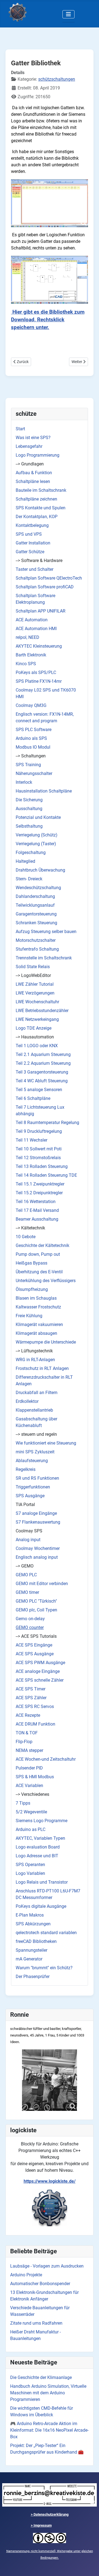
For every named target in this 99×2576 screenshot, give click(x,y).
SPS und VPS (29, 534)
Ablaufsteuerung (32, 1461)
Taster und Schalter (35, 569)
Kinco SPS (26, 664)
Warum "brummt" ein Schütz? (44, 1968)
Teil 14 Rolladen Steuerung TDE (46, 1175)
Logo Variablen (30, 1873)
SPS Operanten (30, 1865)
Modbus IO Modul (33, 747)
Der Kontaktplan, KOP (37, 517)
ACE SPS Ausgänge (35, 1654)
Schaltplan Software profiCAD (45, 587)
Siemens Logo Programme (42, 1821)
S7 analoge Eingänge (36, 1513)
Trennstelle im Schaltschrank (44, 958)
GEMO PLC (26, 1575)
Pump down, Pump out (38, 1254)
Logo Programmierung (38, 455)
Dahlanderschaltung (35, 896)
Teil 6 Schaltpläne (33, 1098)
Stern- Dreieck (29, 879)
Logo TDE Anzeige (34, 1028)
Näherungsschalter (34, 773)
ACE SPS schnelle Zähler (40, 1680)
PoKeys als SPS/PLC (36, 672)
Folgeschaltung (31, 852)
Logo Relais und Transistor (42, 1882)
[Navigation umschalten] (68, 14)
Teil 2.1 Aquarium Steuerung (43, 1054)
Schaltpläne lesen (33, 481)
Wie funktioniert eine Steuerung (46, 1443)
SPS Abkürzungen (33, 1924)
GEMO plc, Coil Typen (36, 1610)
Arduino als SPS (31, 738)
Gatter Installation (33, 543)
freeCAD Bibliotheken (36, 1941)
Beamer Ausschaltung (37, 1219)
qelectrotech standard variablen (46, 1933)
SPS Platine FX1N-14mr (39, 681)
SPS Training (28, 765)
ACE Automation (32, 620)
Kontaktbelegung (32, 525)
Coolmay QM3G (31, 705)
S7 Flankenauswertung (38, 1522)
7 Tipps (23, 1803)
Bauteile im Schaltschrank (41, 490)
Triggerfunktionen (33, 1487)
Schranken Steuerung (36, 923)
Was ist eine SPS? (33, 438)
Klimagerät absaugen (36, 1333)
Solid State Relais (33, 967)
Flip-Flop (24, 1742)
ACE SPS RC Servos (35, 1706)
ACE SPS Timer (31, 1689)
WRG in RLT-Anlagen (35, 1360)
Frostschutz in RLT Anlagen (42, 1368)
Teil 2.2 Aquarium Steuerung (43, 1063)
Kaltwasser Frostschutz (38, 1307)
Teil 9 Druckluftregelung (39, 1131)
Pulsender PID (29, 1768)
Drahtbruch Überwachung (40, 870)
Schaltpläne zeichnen (36, 499)
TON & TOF (27, 1733)
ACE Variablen (29, 1786)
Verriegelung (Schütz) (37, 835)
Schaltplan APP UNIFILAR (41, 611)
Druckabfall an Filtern (37, 1393)
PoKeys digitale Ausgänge (41, 1906)
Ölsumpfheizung (32, 1289)
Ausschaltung (29, 809)
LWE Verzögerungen (35, 993)
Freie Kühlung (29, 1316)
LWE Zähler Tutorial (35, 984)
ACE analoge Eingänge (38, 1671)
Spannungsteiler (31, 1950)
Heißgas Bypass (31, 1263)
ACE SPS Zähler (31, 1698)
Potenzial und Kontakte (38, 817)
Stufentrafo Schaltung (37, 949)
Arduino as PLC (31, 1829)
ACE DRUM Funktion (35, 1724)
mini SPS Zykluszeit (35, 1452)
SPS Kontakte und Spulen (41, 508)
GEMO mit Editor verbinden (42, 1584)
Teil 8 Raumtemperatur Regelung (47, 1123)
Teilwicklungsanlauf (35, 905)
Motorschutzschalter (36, 940)
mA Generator (29, 1959)
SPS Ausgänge (30, 1496)
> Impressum (41, 2525)
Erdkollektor (27, 1401)
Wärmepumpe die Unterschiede (46, 1342)
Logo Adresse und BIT (37, 1856)
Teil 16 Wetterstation (36, 1202)
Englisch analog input (37, 1557)
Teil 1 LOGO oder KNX (37, 1046)
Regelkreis (26, 1469)
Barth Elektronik (31, 655)
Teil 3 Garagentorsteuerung (42, 1072)
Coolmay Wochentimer (38, 1548)
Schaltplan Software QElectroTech (49, 578)
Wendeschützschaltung (38, 888)
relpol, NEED (28, 637)
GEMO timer (27, 1592)
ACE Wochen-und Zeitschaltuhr (46, 1759)
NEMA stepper (29, 1750)
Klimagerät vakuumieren (39, 1324)
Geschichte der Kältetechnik (42, 1245)
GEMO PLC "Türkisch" (36, 1601)
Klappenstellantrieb (34, 1410)
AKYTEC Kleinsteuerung (39, 646)
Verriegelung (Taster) (36, 844)
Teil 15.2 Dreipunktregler (39, 1193)
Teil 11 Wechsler (31, 1140)
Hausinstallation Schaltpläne (44, 791)
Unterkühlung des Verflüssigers (46, 1281)
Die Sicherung (29, 800)
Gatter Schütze (30, 552)
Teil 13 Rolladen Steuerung (42, 1166)
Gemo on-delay (30, 1619)
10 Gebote (26, 1237)
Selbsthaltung (29, 826)
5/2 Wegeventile (31, 1812)
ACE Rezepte (28, 1715)
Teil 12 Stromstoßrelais (38, 1158)
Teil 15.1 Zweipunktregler (40, 1184)
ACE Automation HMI (36, 629)
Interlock (24, 782)
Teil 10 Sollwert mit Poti (39, 1149)
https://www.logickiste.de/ (50, 2181)
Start (20, 429)
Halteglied (25, 861)
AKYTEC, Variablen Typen (40, 1838)
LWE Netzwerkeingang (37, 1019)
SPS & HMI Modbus (35, 1777)
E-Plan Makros (30, 1915)
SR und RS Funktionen (37, 1478)
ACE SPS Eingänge (34, 1645)
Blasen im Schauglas (36, 1298)
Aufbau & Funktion (34, 473)
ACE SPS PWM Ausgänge (40, 1663)
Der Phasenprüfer (33, 1977)
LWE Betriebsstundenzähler (42, 1011)
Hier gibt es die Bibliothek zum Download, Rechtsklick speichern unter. (48, 320)
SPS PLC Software (34, 730)
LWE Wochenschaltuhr (37, 1002)
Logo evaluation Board (38, 1847)
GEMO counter (30, 1627)
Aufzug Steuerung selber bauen (46, 932)
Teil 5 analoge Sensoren (39, 1090)
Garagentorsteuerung (36, 914)
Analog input (28, 1540)
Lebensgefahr (29, 446)
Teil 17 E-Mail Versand (37, 1210)
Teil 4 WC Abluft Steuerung (42, 1081)
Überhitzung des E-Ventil (39, 1272)
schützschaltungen (57, 79)
